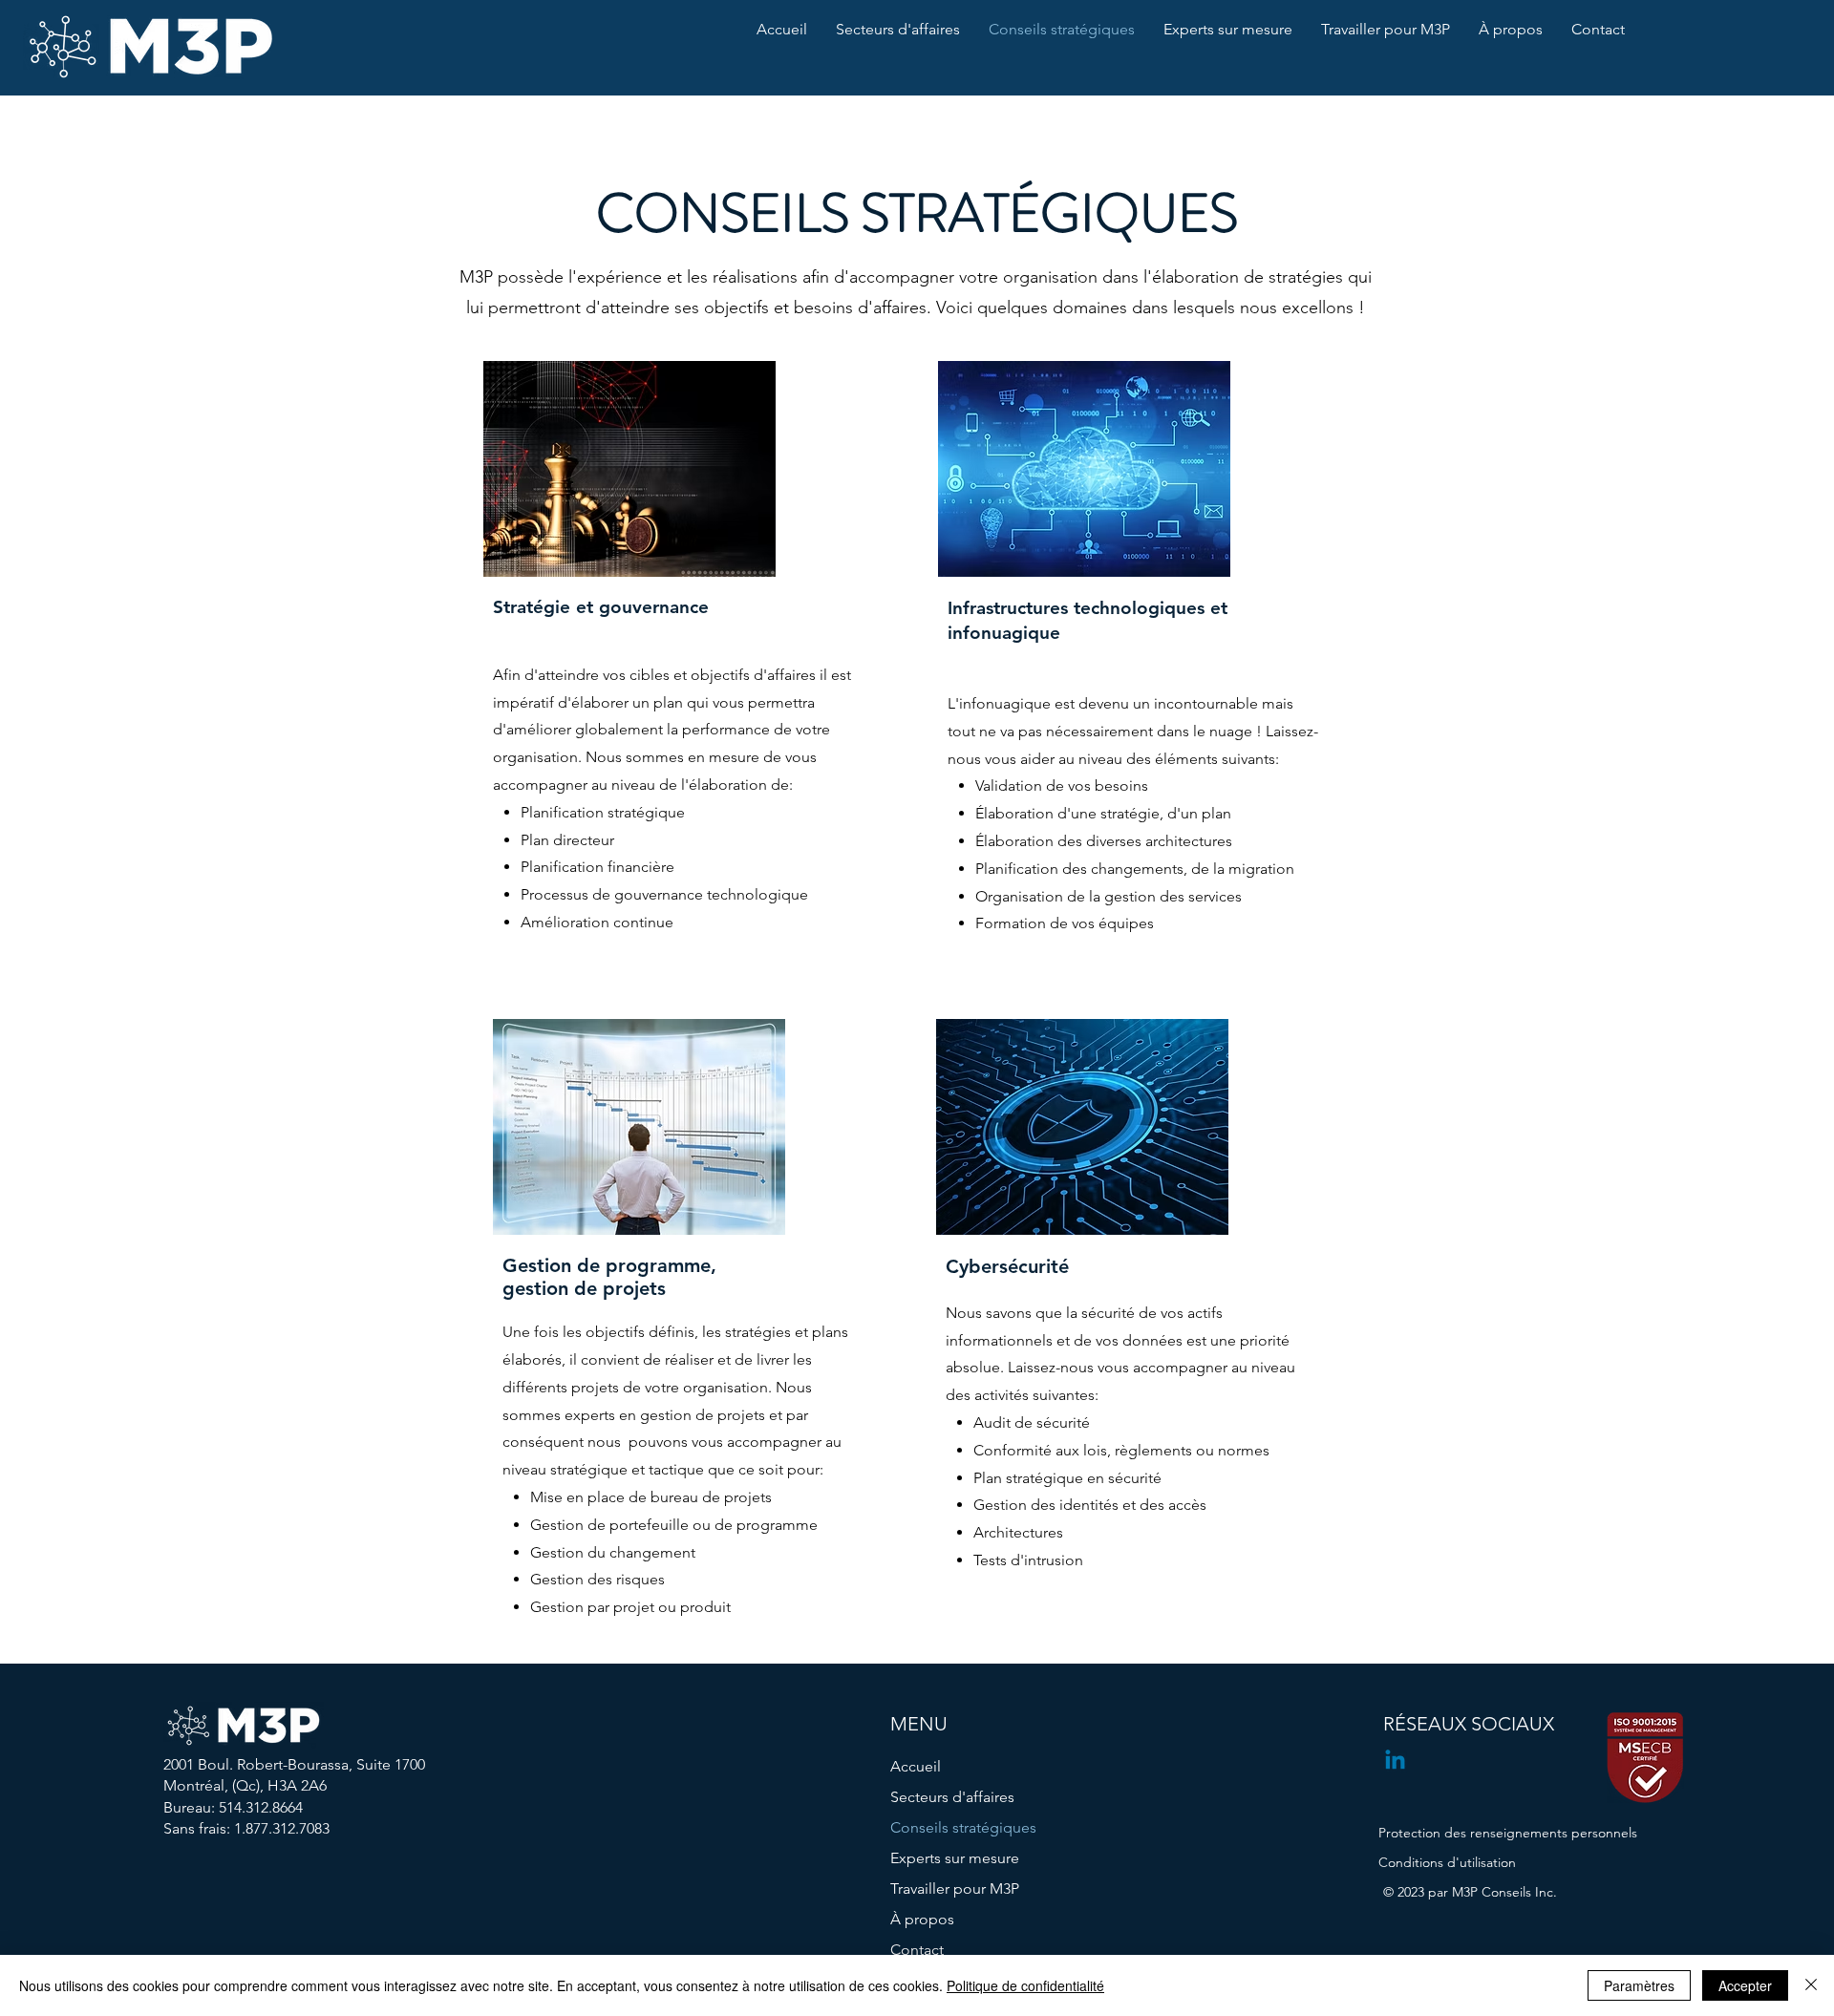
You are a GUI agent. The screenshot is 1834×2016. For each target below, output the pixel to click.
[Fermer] (1811, 1985)
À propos (922, 1919)
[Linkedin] (1395, 1761)
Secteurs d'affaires (952, 1797)
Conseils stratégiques (963, 1827)
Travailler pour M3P (955, 1889)
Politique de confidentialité (1025, 1985)
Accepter (1745, 1985)
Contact (917, 1950)
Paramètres (1639, 1985)
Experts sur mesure (955, 1858)
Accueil (916, 1766)
